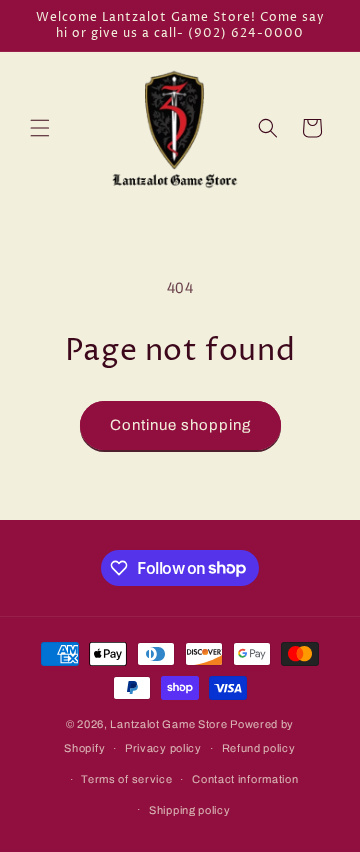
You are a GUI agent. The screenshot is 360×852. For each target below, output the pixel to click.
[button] (40, 128)
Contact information (245, 779)
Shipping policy (190, 810)
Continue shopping (180, 425)
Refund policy (259, 748)
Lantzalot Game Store (168, 724)
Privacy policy (163, 748)
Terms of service (126, 779)
